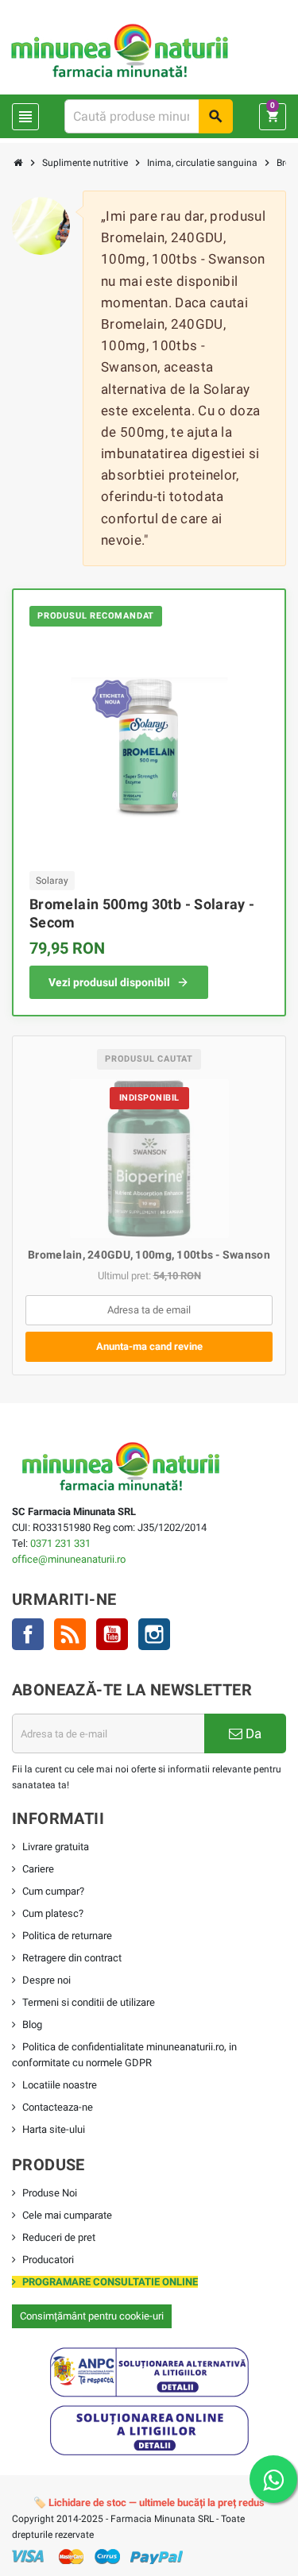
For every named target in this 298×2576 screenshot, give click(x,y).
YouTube (112, 1634)
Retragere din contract (72, 1958)
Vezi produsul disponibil (109, 982)
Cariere (38, 1869)
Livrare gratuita (56, 1847)
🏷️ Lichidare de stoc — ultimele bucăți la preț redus (149, 2503)
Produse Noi (50, 2193)
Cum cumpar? (53, 1891)
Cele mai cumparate (67, 2215)
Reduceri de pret (59, 2237)
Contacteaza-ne (58, 2107)
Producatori (48, 2260)
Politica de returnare (67, 1936)
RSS (70, 1634)
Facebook (28, 1634)
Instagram (154, 1634)
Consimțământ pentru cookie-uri (92, 2316)
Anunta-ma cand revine (149, 1346)
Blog (32, 2025)
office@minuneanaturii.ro (69, 1559)
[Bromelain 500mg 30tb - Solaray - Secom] (149, 747)
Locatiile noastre (60, 2085)
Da (252, 1733)
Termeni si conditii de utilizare (89, 2002)
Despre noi (46, 1980)
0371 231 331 (60, 1543)
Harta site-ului (54, 2129)
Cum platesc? (53, 1913)
